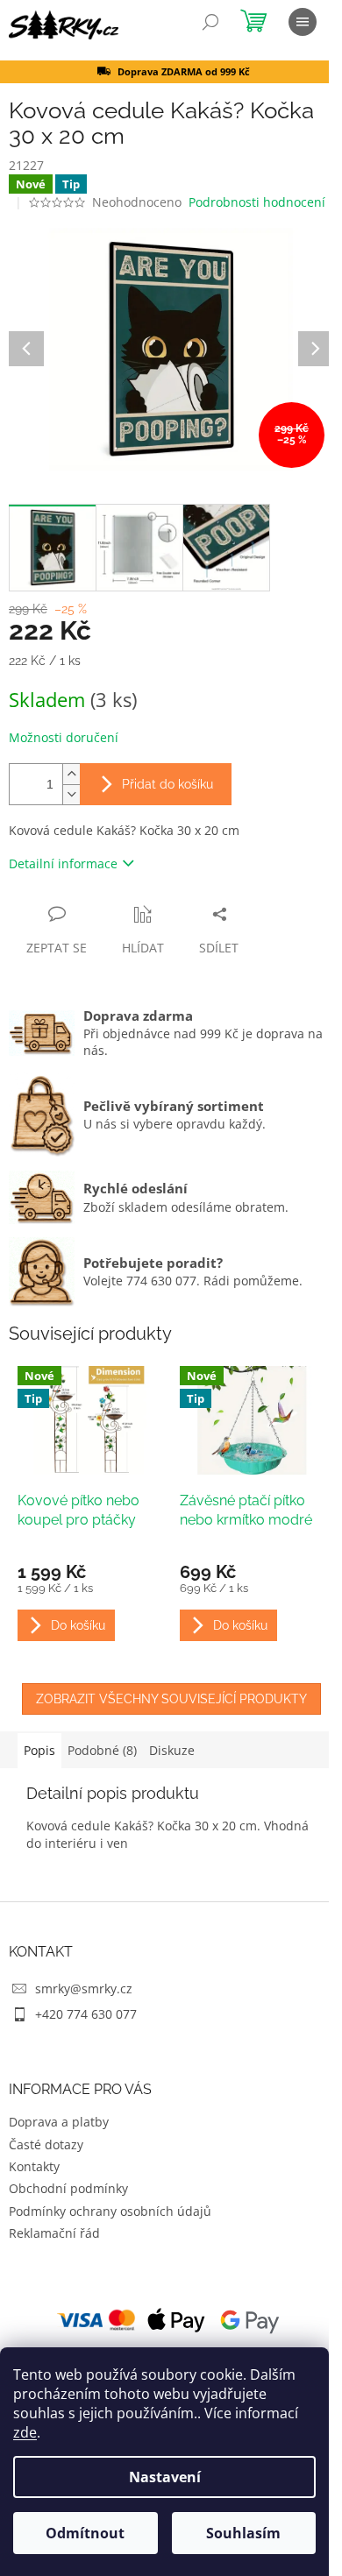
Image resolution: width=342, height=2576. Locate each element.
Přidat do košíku (167, 784)
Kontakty (34, 2166)
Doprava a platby (59, 2122)
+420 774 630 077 (86, 2014)
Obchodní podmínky (68, 2188)
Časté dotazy (46, 2144)
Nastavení (165, 2477)
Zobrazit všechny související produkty (171, 1699)
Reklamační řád (54, 2233)
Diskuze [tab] (172, 1750)
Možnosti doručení (64, 737)
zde (25, 2432)
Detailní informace (63, 863)
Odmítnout (85, 2533)
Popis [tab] (39, 1750)
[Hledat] (210, 22)
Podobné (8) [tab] (102, 1750)
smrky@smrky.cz (84, 1989)
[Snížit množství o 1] (71, 794)
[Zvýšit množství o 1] (71, 774)
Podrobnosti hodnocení (257, 202)
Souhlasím (243, 2533)
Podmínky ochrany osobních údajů (110, 2211)
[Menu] (303, 22)
